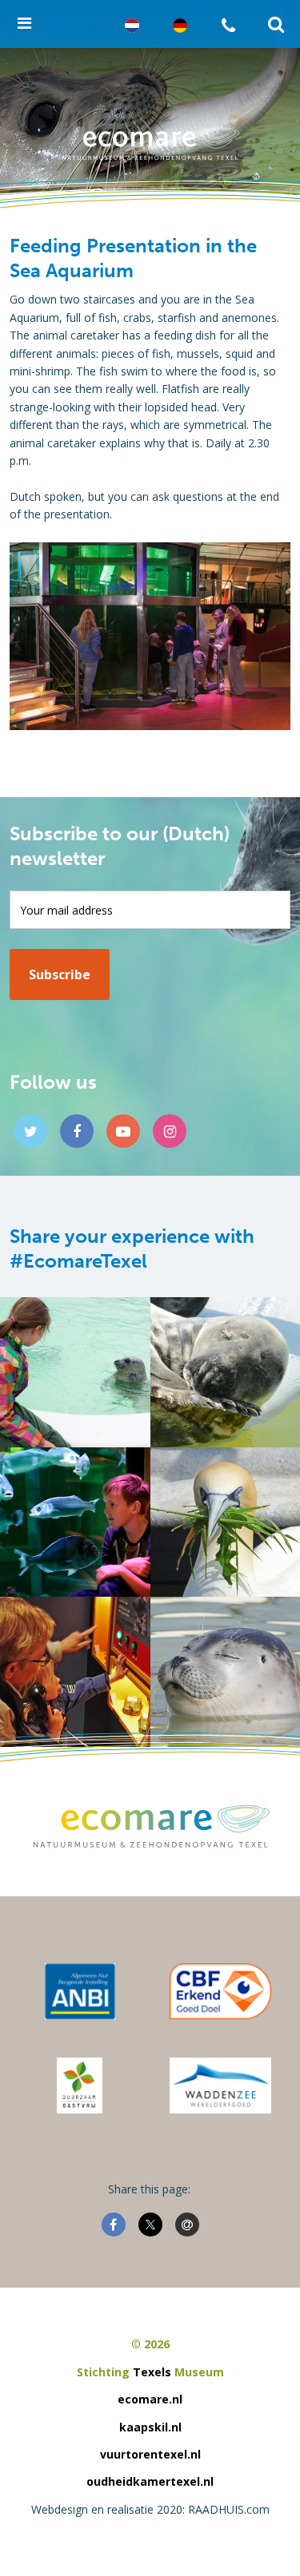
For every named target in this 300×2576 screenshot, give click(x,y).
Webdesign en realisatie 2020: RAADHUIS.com (150, 2509)
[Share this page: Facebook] (114, 2225)
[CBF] (221, 1991)
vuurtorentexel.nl (150, 2454)
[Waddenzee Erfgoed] (221, 2086)
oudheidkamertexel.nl (150, 2481)
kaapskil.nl (150, 2427)
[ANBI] (80, 1991)
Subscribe (60, 974)
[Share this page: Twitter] (150, 2225)
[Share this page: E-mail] (187, 2225)
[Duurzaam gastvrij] (80, 2086)
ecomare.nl (150, 2399)
